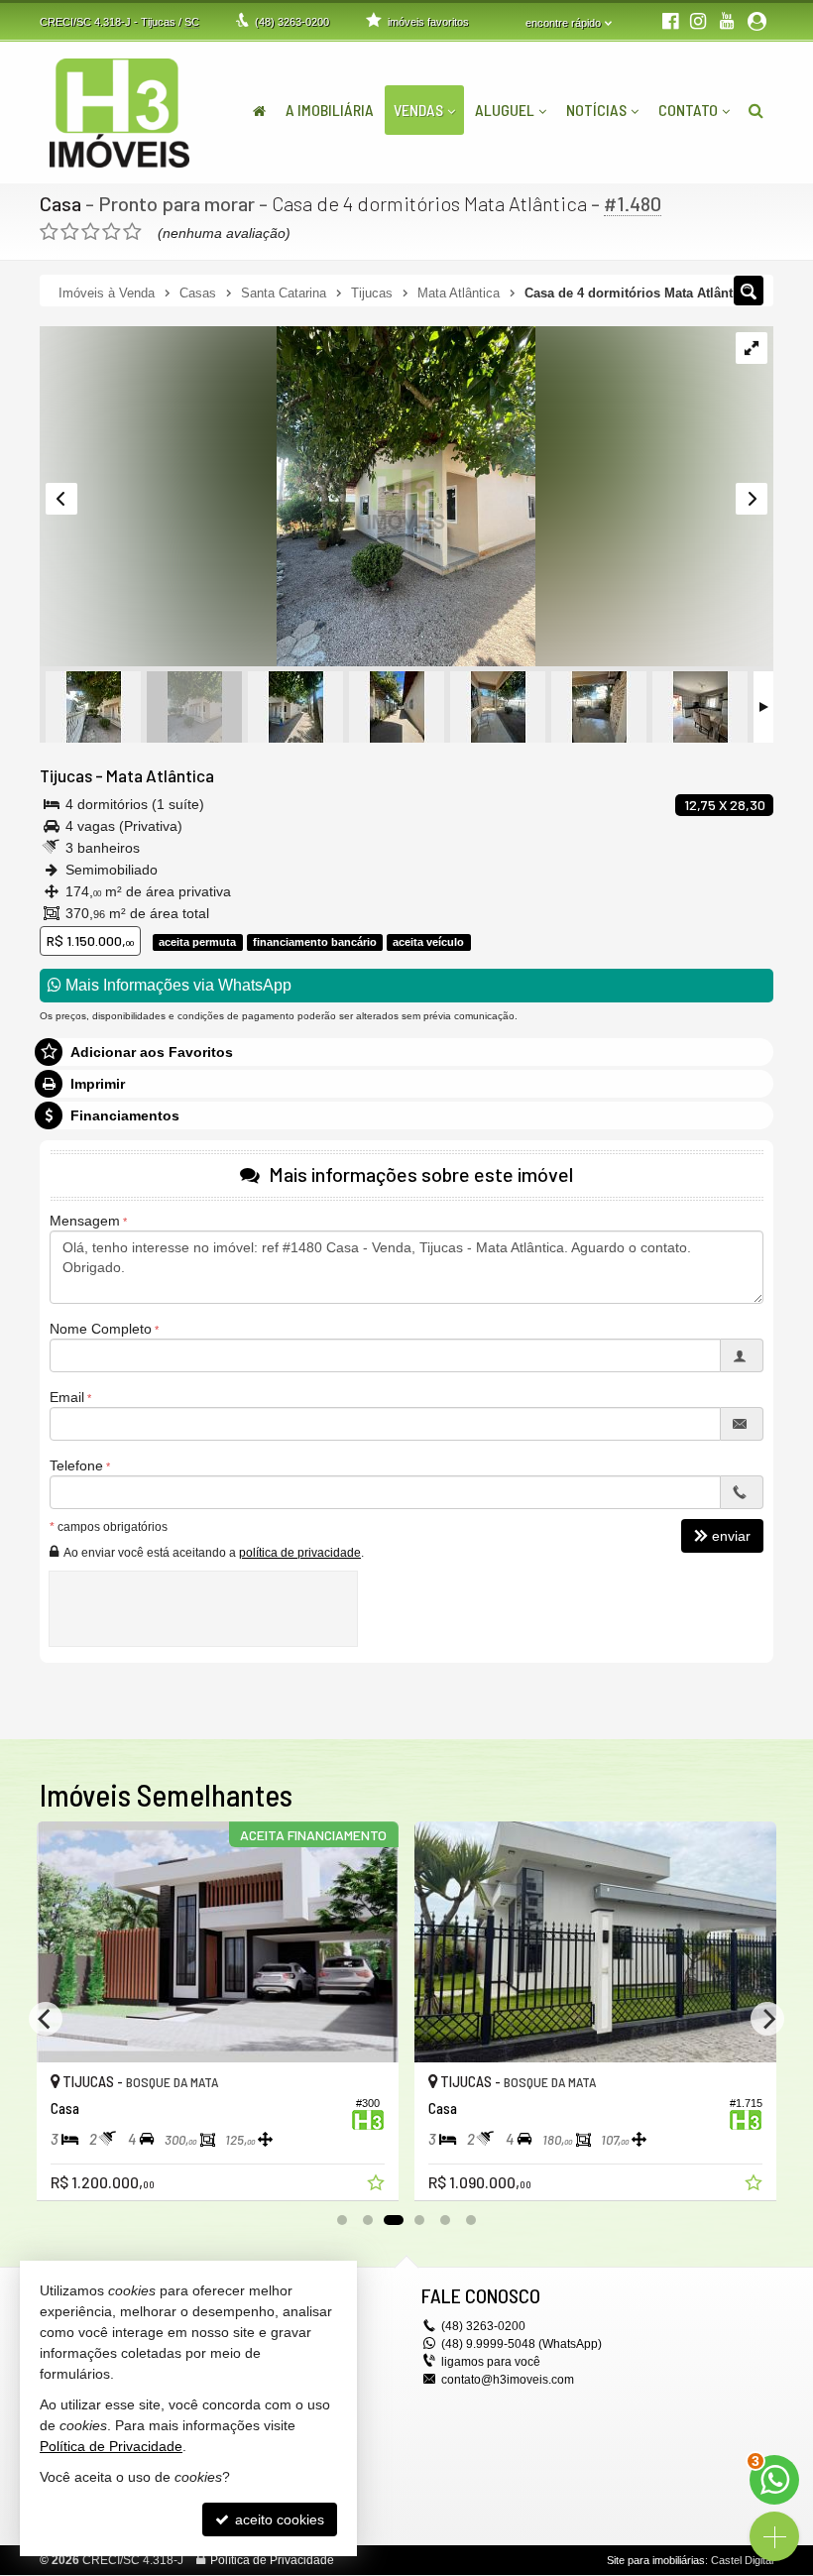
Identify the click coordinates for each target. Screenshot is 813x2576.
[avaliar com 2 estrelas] (70, 232)
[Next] (767, 2019)
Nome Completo (101, 1329)
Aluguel (505, 110)
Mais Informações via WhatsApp (176, 985)
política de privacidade (300, 1553)
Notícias (596, 110)
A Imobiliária (330, 110)
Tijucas (66, 775)
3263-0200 (292, 22)
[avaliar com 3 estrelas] (91, 232)
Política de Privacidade (272, 2560)
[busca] (756, 110)
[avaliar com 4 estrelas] (112, 232)
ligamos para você (491, 2362)
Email (67, 1397)
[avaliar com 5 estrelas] (132, 232)
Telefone (76, 1465)
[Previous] (46, 2019)
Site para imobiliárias (656, 2560)
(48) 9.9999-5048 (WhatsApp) (522, 2344)
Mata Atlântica (160, 775)
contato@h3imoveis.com (508, 2380)
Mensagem (85, 1221)
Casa (60, 203)
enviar (731, 1536)
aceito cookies (278, 2519)
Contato (688, 110)
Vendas (418, 110)
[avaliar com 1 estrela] (49, 232)
